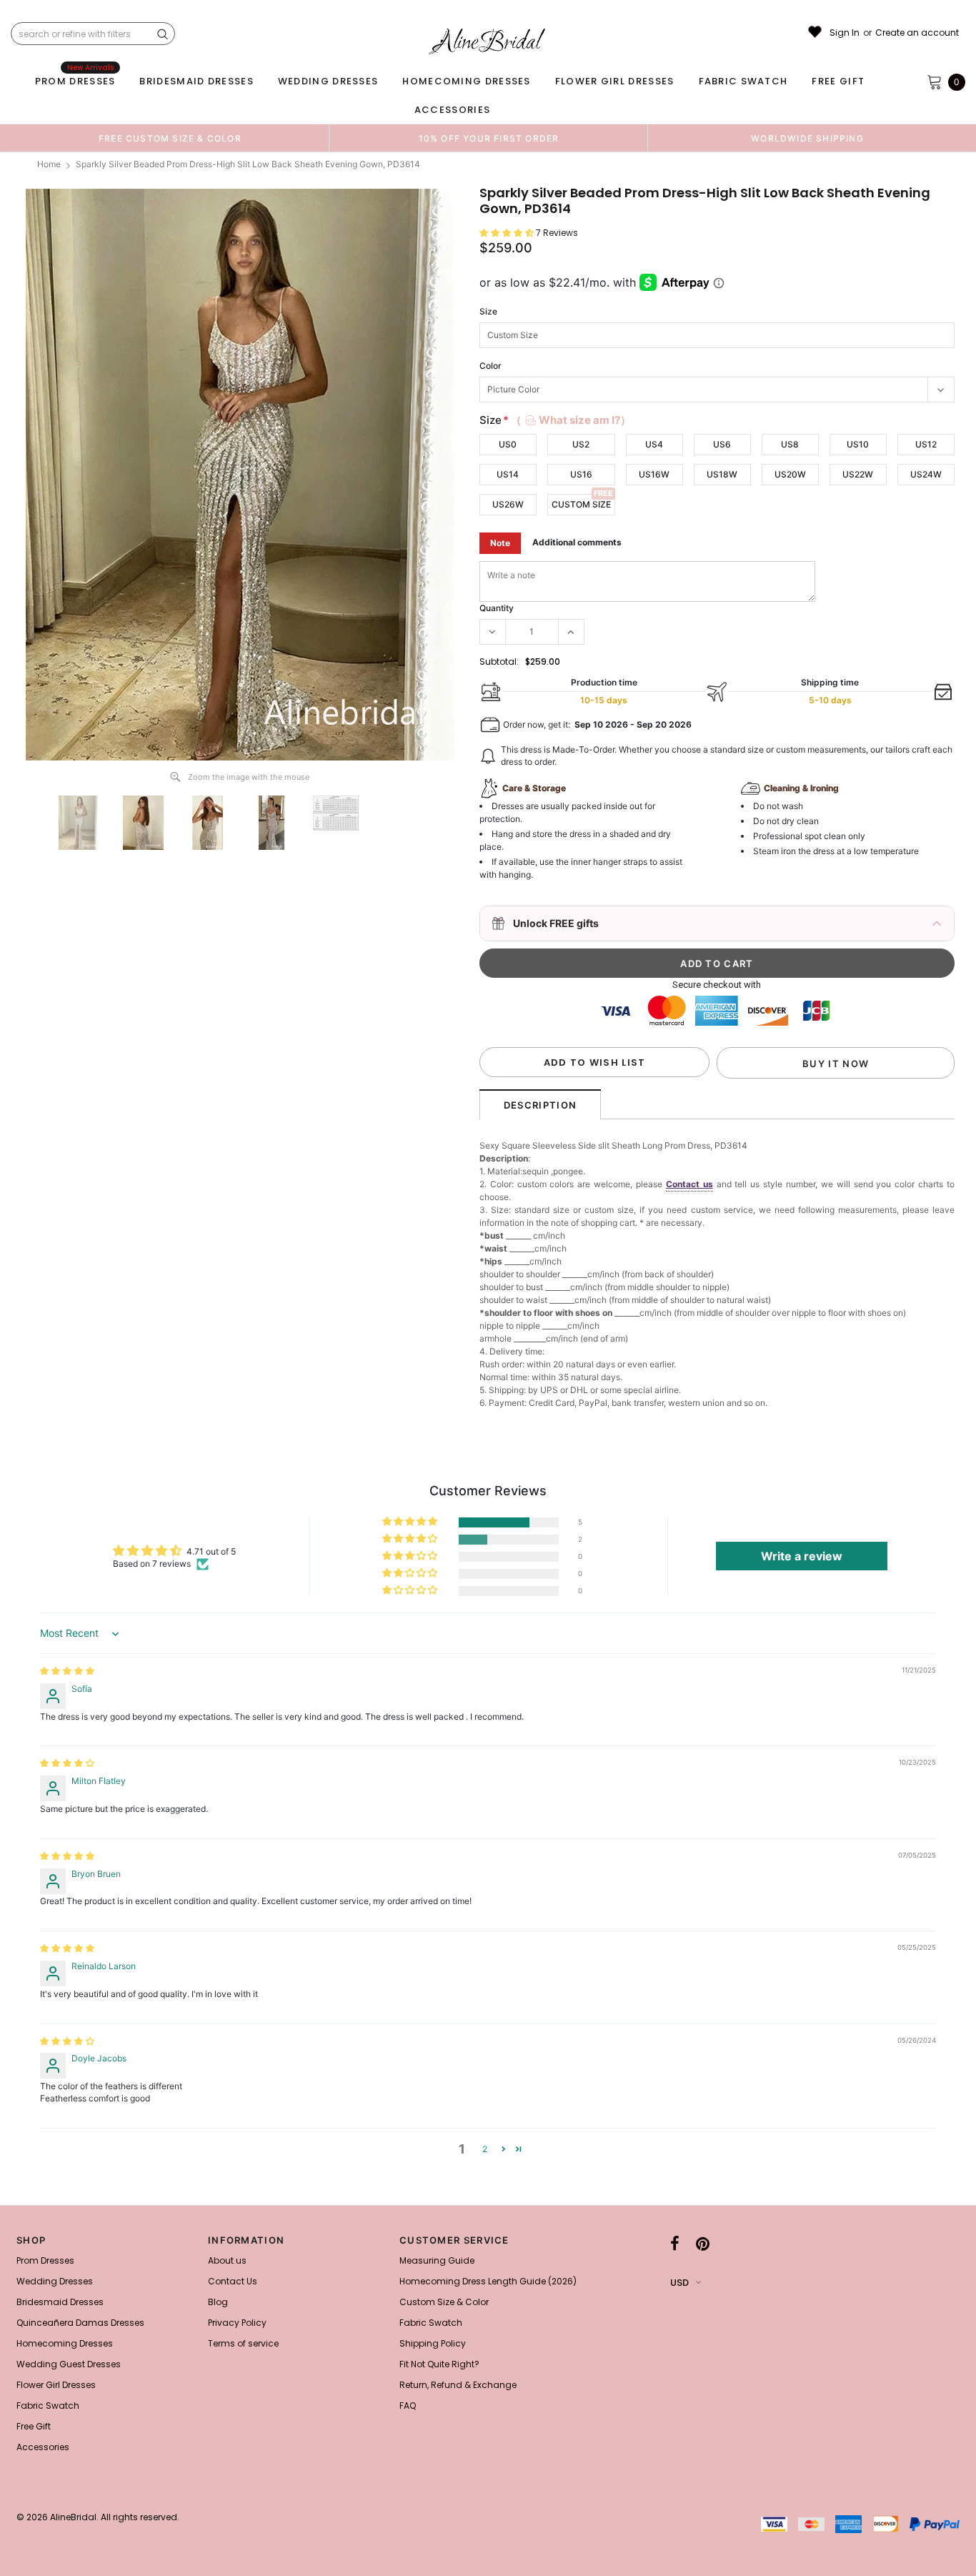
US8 (790, 444)
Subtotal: (499, 662)
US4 (654, 444)
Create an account (917, 33)
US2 (581, 444)
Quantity (497, 608)
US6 (722, 444)
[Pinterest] (703, 2244)
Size (488, 311)
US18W (722, 474)
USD (679, 2283)
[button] (508, 233)
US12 (926, 444)
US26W (508, 504)
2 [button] (485, 2149)
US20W (790, 474)
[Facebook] (675, 2244)
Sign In (845, 33)
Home (49, 164)
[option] (170, 138)
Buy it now (836, 1064)
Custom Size (581, 504)
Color (491, 366)
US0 (508, 444)
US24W (926, 474)
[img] (67, 1671)
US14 (508, 474)
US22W (858, 474)
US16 (581, 474)
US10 (858, 444)
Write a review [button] (802, 1556)
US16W (654, 474)
